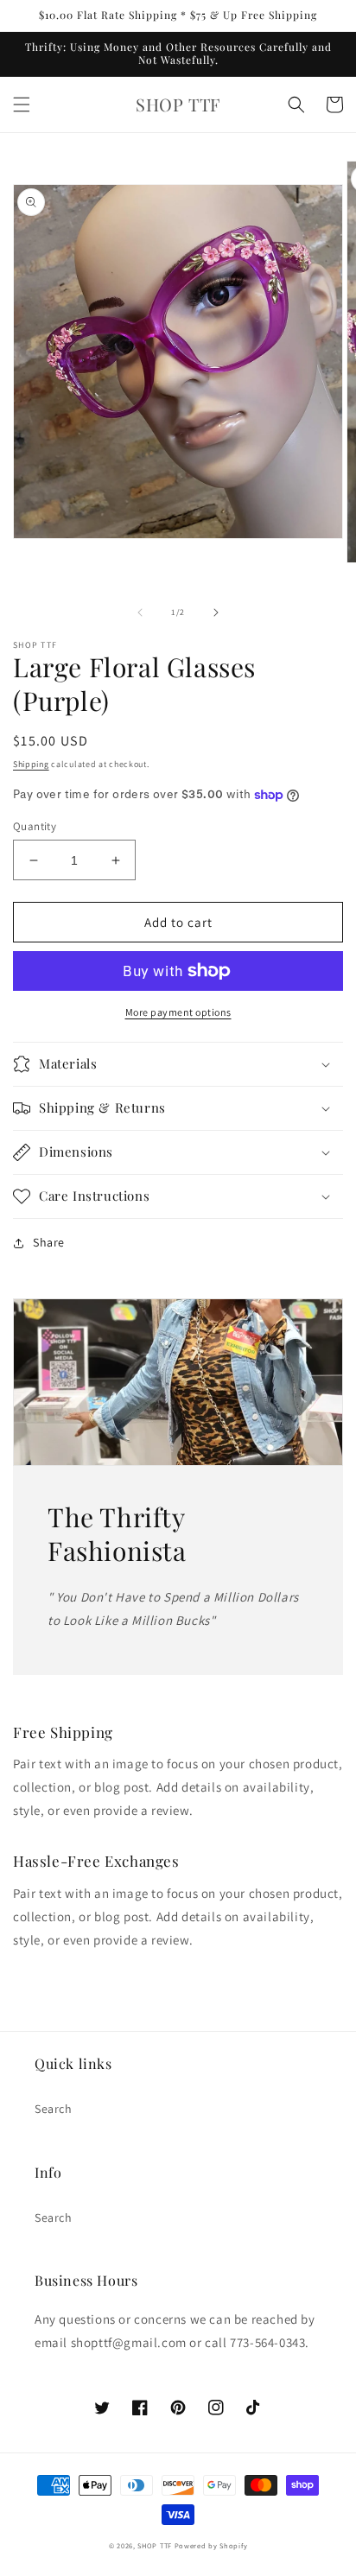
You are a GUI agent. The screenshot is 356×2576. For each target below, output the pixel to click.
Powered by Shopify (211, 2545)
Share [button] (49, 1242)
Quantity (35, 826)
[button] (22, 105)
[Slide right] (216, 612)
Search (54, 2109)
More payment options (178, 1012)
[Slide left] (140, 612)
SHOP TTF (155, 2545)
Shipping (31, 764)
